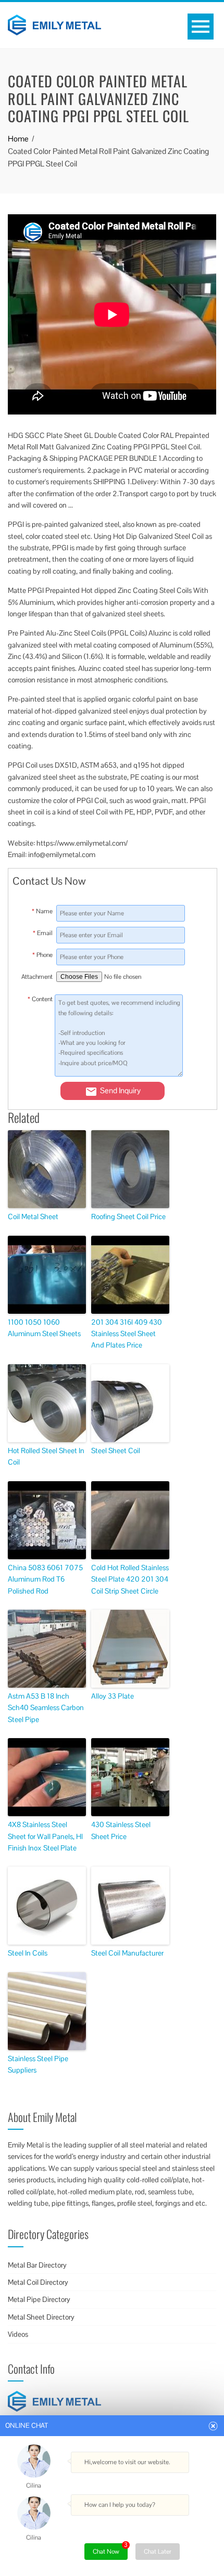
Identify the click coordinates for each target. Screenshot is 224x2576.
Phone (42, 955)
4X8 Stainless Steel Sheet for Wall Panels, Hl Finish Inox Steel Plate (45, 1836)
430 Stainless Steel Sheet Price (121, 1830)
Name (42, 911)
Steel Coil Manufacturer (127, 1953)
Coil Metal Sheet (33, 1216)
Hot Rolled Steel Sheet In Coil (46, 1456)
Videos (18, 2334)
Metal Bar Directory (37, 2265)
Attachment (37, 977)
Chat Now (110, 2549)
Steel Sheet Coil (116, 1451)
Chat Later (158, 2552)
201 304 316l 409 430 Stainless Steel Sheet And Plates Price (127, 1334)
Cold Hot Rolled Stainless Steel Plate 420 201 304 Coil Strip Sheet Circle (130, 1579)
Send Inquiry (120, 1090)
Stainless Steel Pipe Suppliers (38, 2064)
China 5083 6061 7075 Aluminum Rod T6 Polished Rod (45, 1579)
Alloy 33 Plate (113, 1696)
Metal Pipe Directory (39, 2299)
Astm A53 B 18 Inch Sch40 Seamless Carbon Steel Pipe (46, 1708)
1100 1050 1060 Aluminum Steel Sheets (44, 1328)
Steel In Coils (28, 1953)
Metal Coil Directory (38, 2282)
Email (43, 933)
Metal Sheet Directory (41, 2317)
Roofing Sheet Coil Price (128, 1216)
